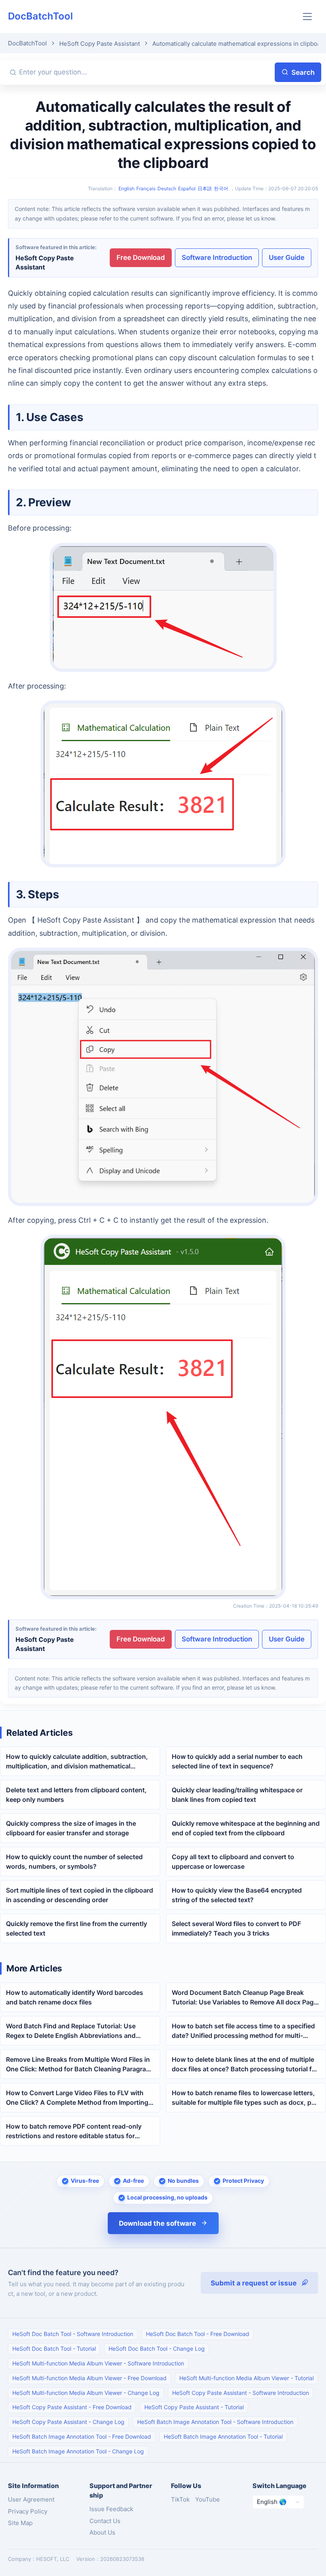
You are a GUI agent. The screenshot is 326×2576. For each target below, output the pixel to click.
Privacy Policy (28, 2511)
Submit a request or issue (254, 2283)
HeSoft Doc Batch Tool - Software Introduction (73, 2334)
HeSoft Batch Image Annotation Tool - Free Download (82, 2436)
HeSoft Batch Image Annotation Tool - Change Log (78, 2451)
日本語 (205, 188)
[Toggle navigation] (308, 17)
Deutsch (167, 188)
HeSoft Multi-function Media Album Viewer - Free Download (89, 2378)
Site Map (20, 2523)
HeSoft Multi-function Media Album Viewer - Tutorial (246, 2378)
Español (187, 188)
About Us (102, 2532)
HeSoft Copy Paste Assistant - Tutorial (194, 2407)
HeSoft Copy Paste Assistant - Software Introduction (241, 2393)
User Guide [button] (287, 258)
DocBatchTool (40, 16)
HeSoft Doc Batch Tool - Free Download (198, 2334)
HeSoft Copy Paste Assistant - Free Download (72, 2407)
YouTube (208, 2499)
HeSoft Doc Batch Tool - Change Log (157, 2349)
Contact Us (105, 2521)
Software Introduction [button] (217, 258)
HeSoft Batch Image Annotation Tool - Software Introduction (215, 2422)
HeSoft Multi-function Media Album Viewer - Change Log (86, 2393)
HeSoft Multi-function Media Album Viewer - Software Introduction (98, 2363)
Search (303, 72)
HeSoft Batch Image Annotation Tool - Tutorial (223, 2436)
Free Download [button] (141, 258)
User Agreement (31, 2499)
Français (146, 188)
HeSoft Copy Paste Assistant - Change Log (68, 2422)
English (126, 188)
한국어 (221, 188)
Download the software (157, 2223)
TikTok (180, 2499)
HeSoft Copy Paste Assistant (100, 44)
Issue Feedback (111, 2509)
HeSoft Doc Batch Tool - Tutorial (54, 2349)
